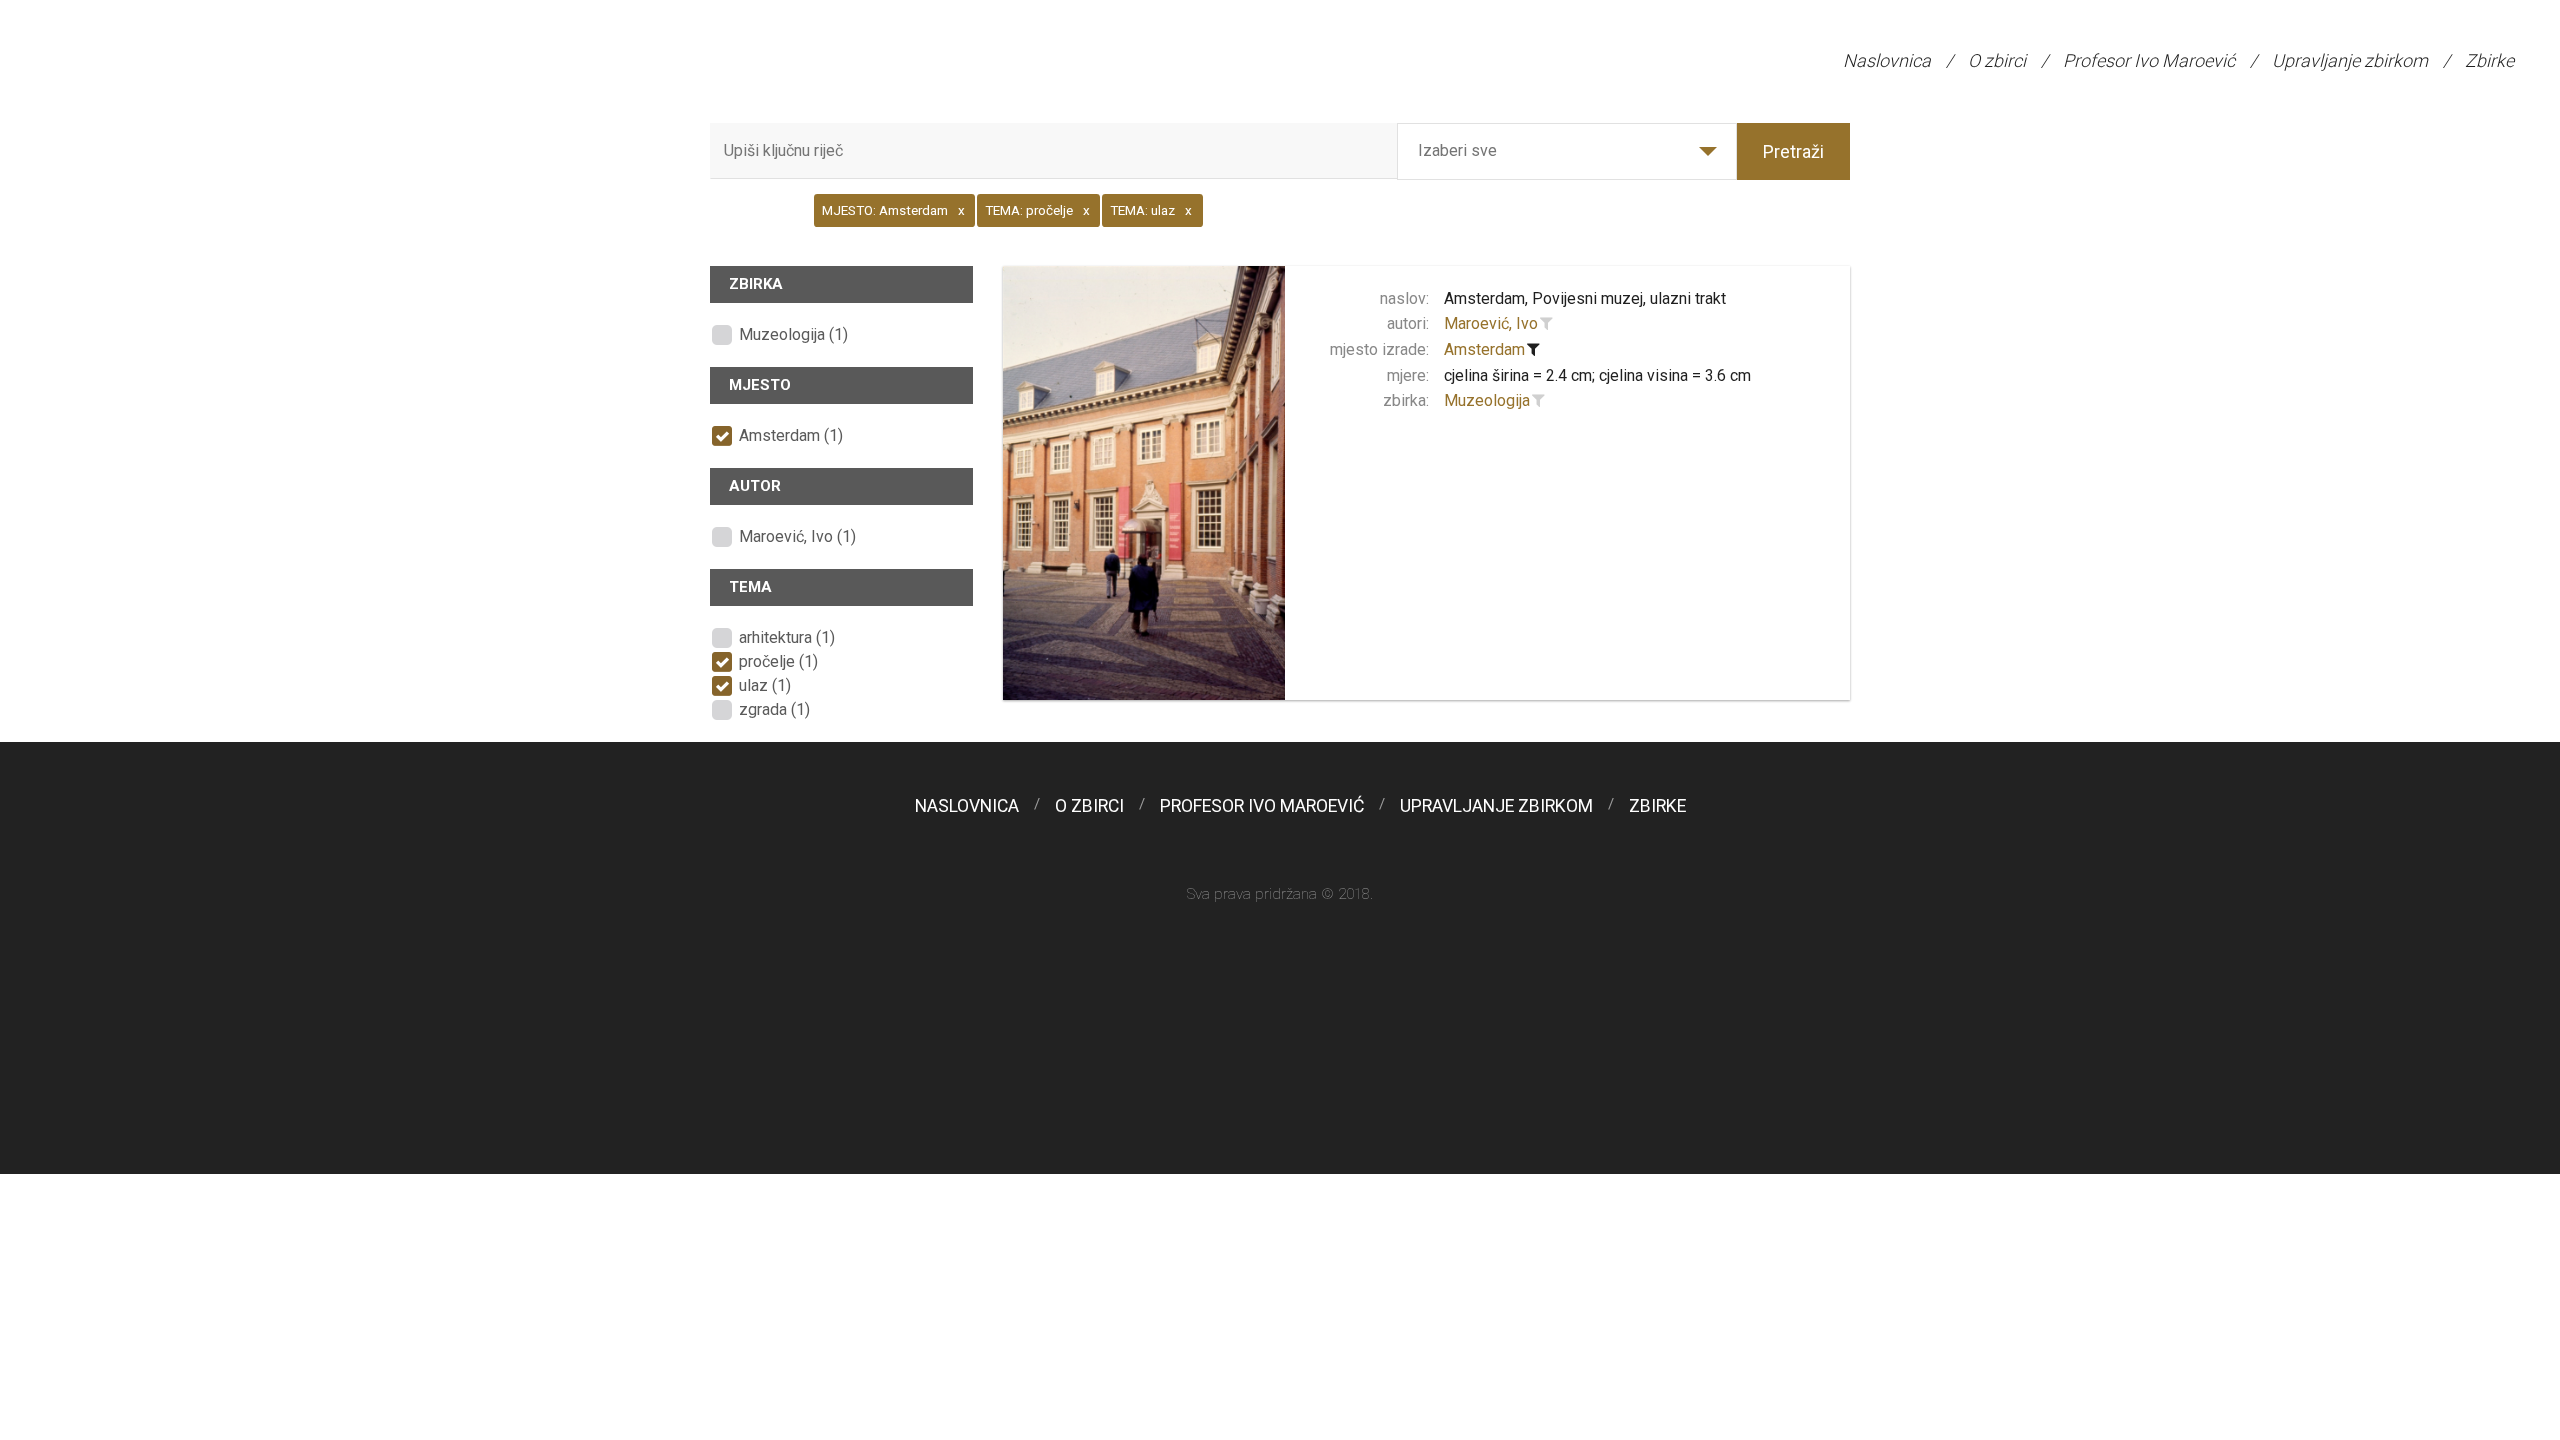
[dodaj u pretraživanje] (1547, 324)
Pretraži (1793, 151)
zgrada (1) (774, 709)
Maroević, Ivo (1491, 323)
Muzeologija (1487, 400)
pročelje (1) (778, 661)
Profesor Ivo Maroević (2149, 60)
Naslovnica (1887, 60)
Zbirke (2489, 60)
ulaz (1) (765, 685)
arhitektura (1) (787, 637)
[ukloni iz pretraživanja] (1534, 350)
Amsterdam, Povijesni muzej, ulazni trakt (1585, 298)
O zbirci (1997, 60)
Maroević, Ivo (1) (797, 536)
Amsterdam (1484, 349)
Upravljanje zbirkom (2350, 60)
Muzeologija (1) (793, 334)
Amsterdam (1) (791, 435)
